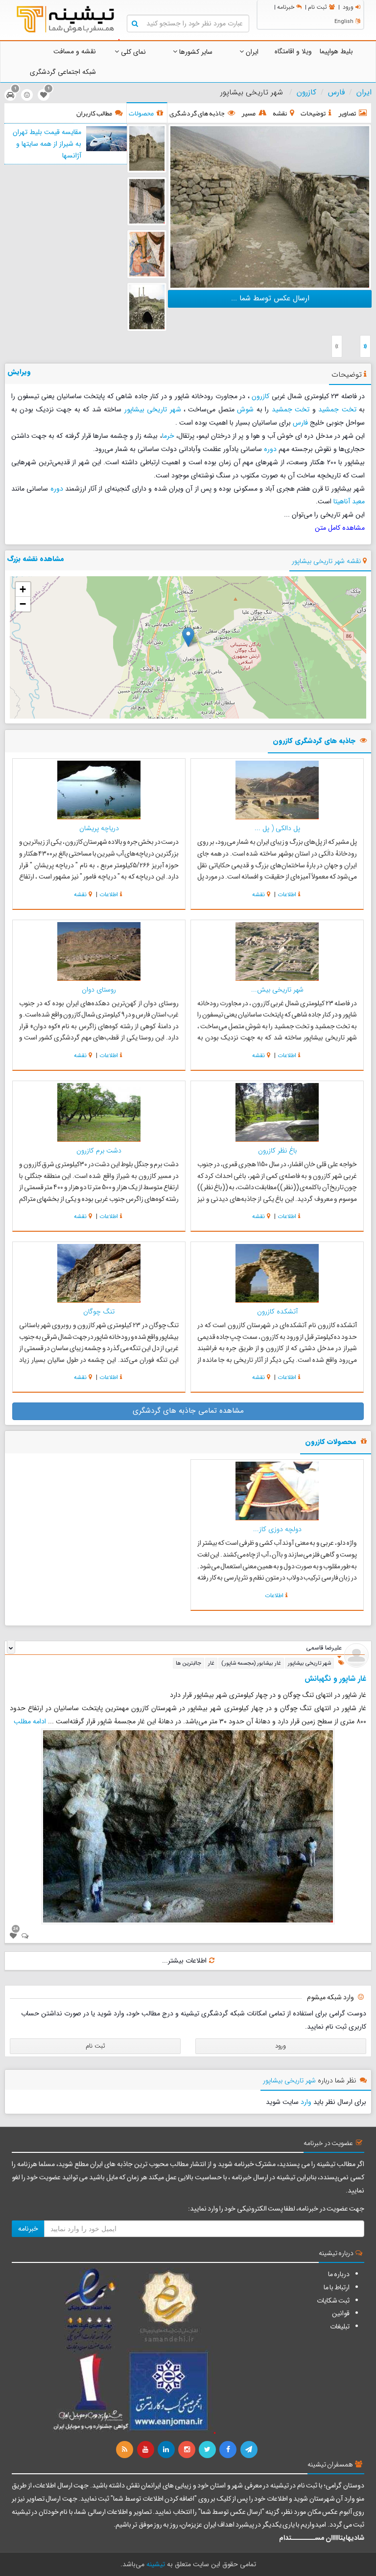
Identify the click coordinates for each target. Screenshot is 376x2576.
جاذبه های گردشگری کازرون (314, 741)
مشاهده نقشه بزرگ (36, 559)
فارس (336, 92)
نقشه (258, 894)
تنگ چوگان (99, 1311)
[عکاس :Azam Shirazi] (270, 206)
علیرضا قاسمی (324, 1648)
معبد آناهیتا (349, 501)
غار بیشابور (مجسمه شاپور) (251, 1663)
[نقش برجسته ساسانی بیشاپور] (147, 201)
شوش (245, 409)
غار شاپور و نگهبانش (335, 1679)
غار (211, 1663)
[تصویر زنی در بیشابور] (147, 254)
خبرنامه (286, 7)
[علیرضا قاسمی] (356, 1655)
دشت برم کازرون (99, 1151)
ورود (348, 7)
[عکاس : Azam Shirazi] (147, 307)
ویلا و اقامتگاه (293, 51)
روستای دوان (99, 990)
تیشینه (156, 2564)
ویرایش (19, 372)
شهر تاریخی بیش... (277, 990)
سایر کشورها (195, 52)
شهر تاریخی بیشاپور (153, 409)
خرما (168, 436)
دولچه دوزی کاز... (277, 1529)
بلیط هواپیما (336, 51)
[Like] (13, 1936)
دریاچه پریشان (99, 828)
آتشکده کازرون (277, 1311)
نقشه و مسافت (75, 51)
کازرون (306, 92)
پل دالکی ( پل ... (277, 828)
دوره (270, 449)
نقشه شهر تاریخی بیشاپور (326, 561)
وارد (306, 2102)
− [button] (23, 604)
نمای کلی (132, 52)
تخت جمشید (337, 409)
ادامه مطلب (30, 1721)
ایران (251, 52)
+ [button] (23, 589)
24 (16, 1928)
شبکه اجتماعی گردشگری (63, 72)
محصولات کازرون (331, 1442)
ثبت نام (317, 7)
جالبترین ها (188, 1663)
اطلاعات (287, 894)
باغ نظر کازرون (277, 1151)
